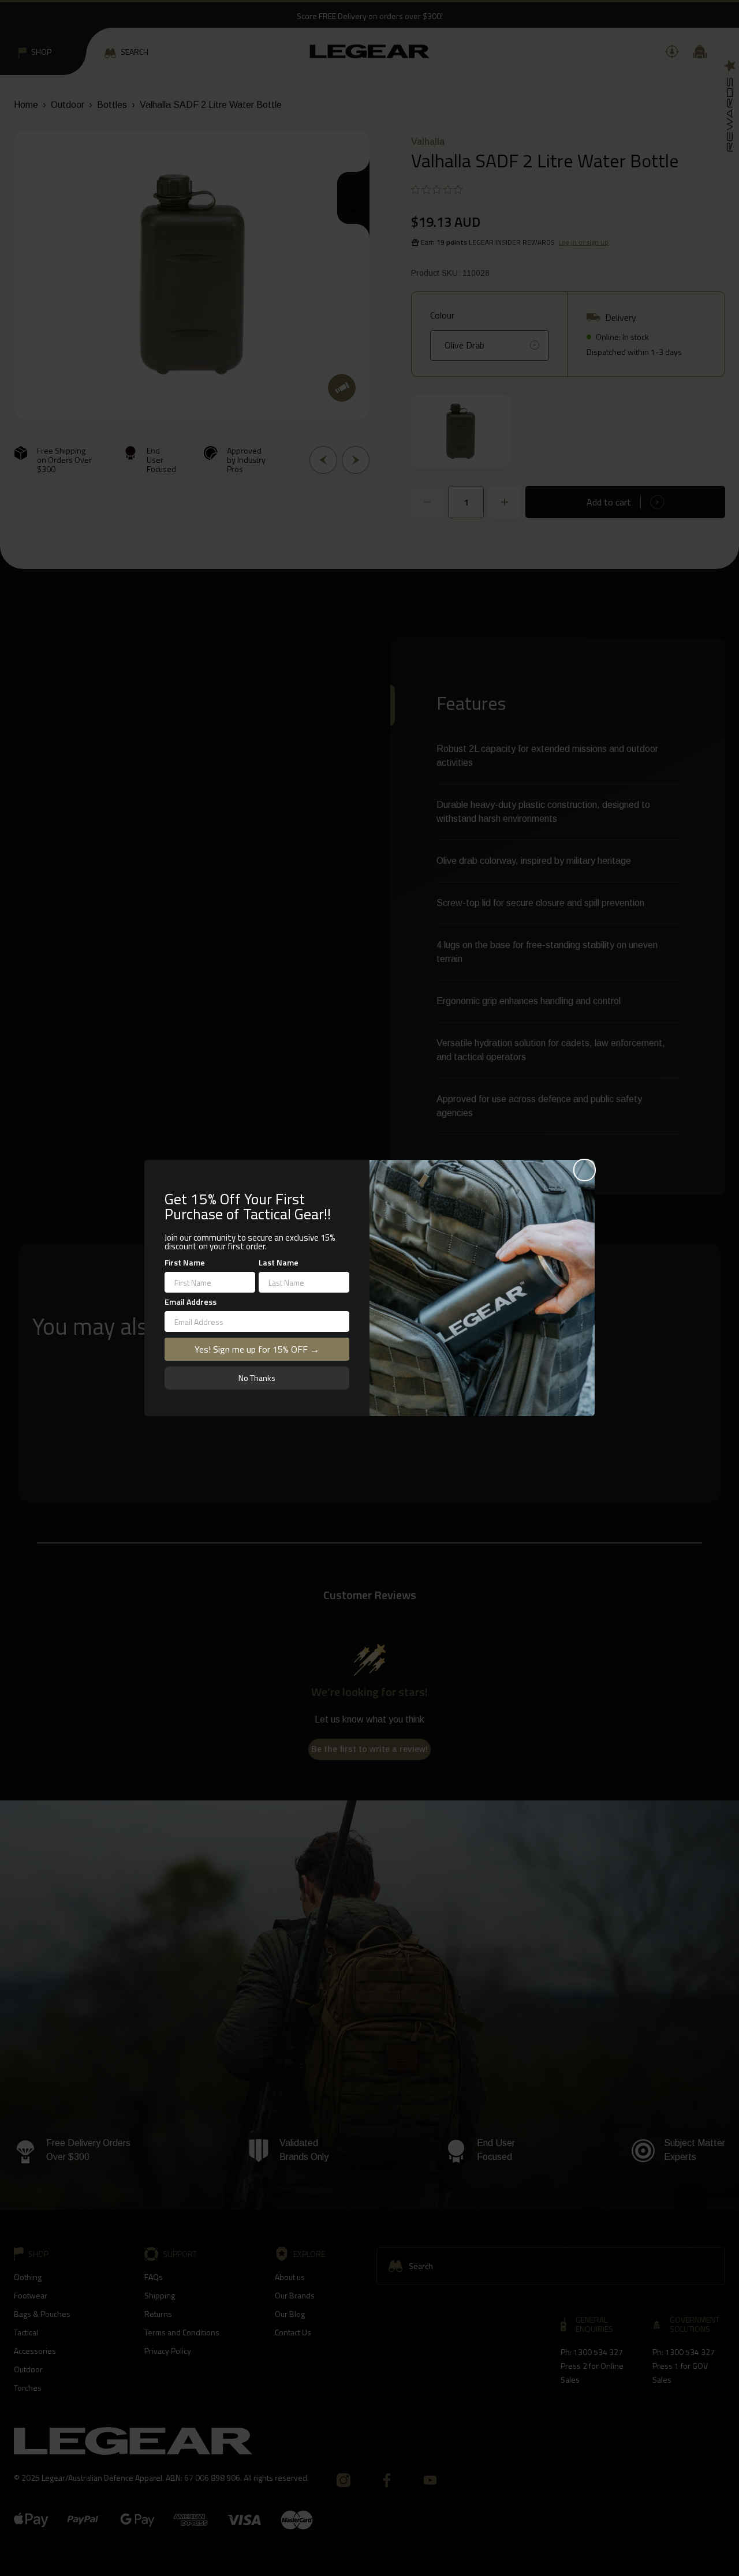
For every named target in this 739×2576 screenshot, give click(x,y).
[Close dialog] (585, 1170)
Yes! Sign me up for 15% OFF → (257, 1349)
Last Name (279, 1262)
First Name (185, 1262)
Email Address (191, 1302)
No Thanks (257, 1378)
